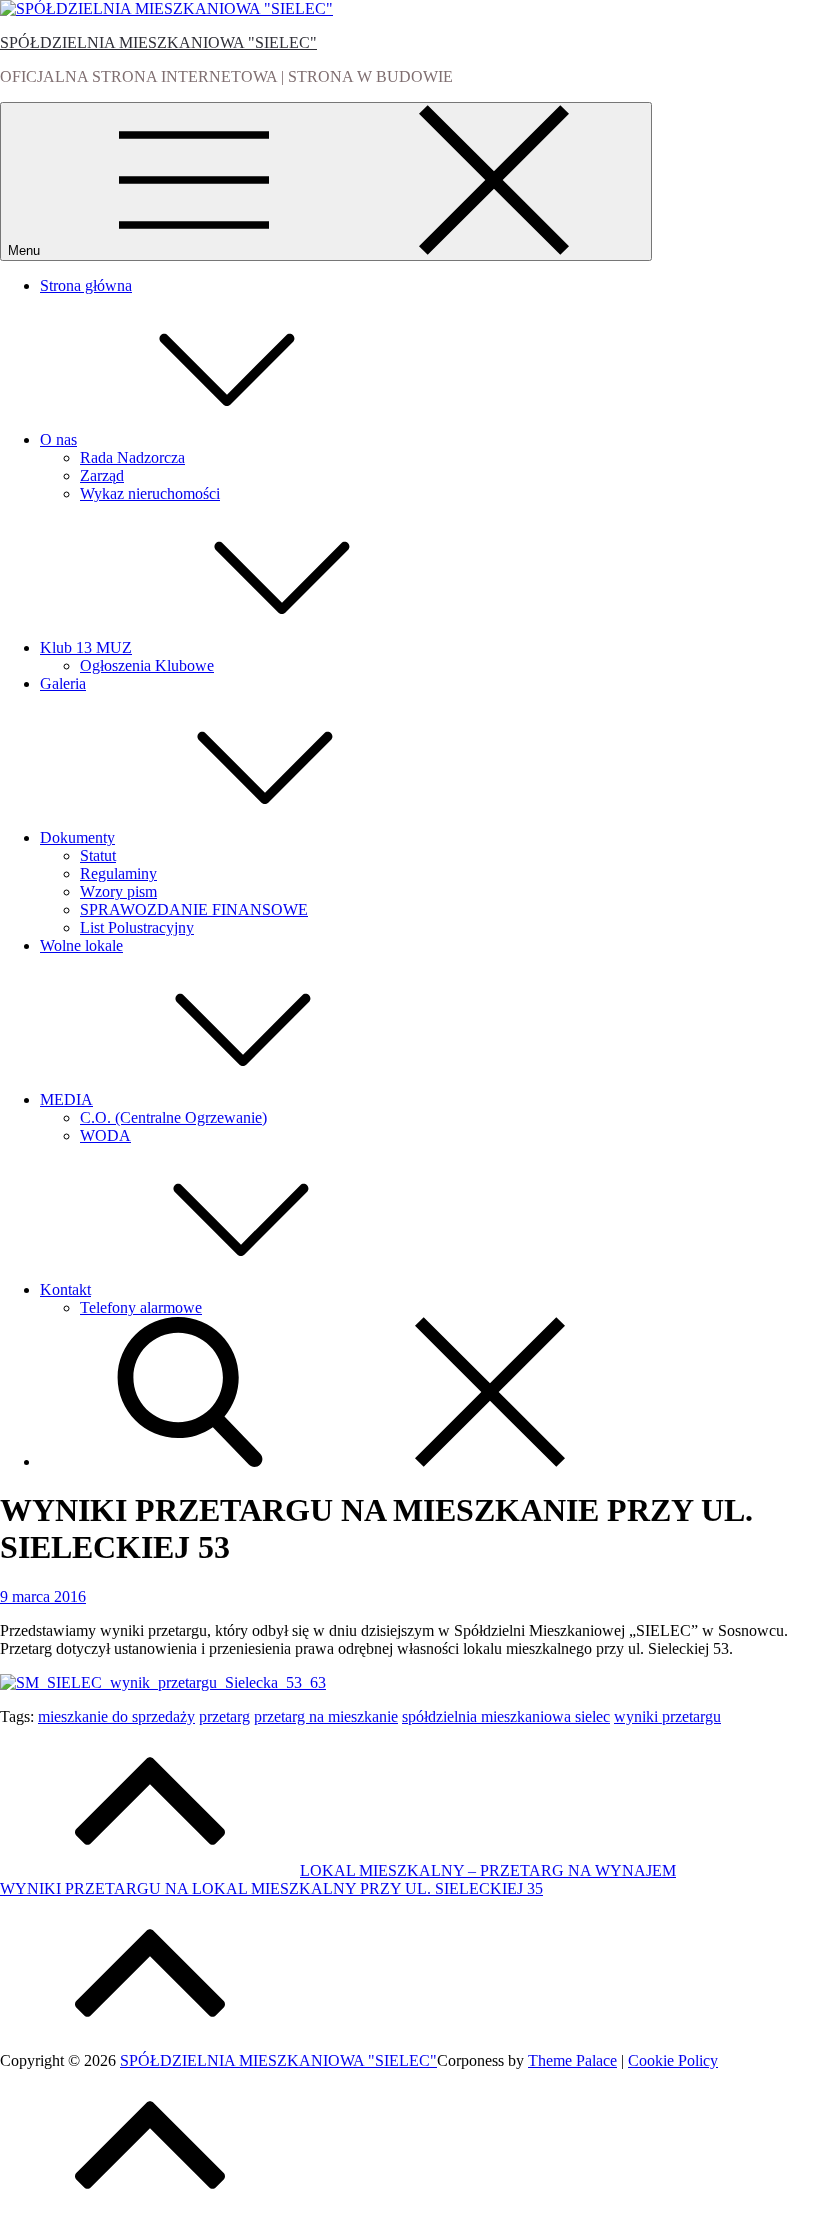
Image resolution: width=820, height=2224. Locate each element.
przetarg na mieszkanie (326, 1716)
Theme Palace (572, 2060)
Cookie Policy (673, 2060)
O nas (58, 439)
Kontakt (65, 1289)
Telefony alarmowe (141, 1307)
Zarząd (102, 475)
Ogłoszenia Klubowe (147, 665)
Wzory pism (118, 891)
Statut (98, 855)
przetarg (224, 1716)
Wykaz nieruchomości (150, 493)
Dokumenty (77, 837)
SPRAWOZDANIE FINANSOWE (194, 909)
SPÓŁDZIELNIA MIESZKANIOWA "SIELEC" (158, 42)
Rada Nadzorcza (132, 457)
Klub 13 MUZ (86, 647)
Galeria (63, 683)
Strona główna (86, 285)
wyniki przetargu (667, 1716)
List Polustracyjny (137, 927)
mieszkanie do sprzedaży (116, 1716)
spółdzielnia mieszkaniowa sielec (506, 1716)
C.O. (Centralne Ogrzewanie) (173, 1117)
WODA (105, 1135)
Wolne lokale (81, 945)
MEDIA (66, 1099)
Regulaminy (118, 873)
